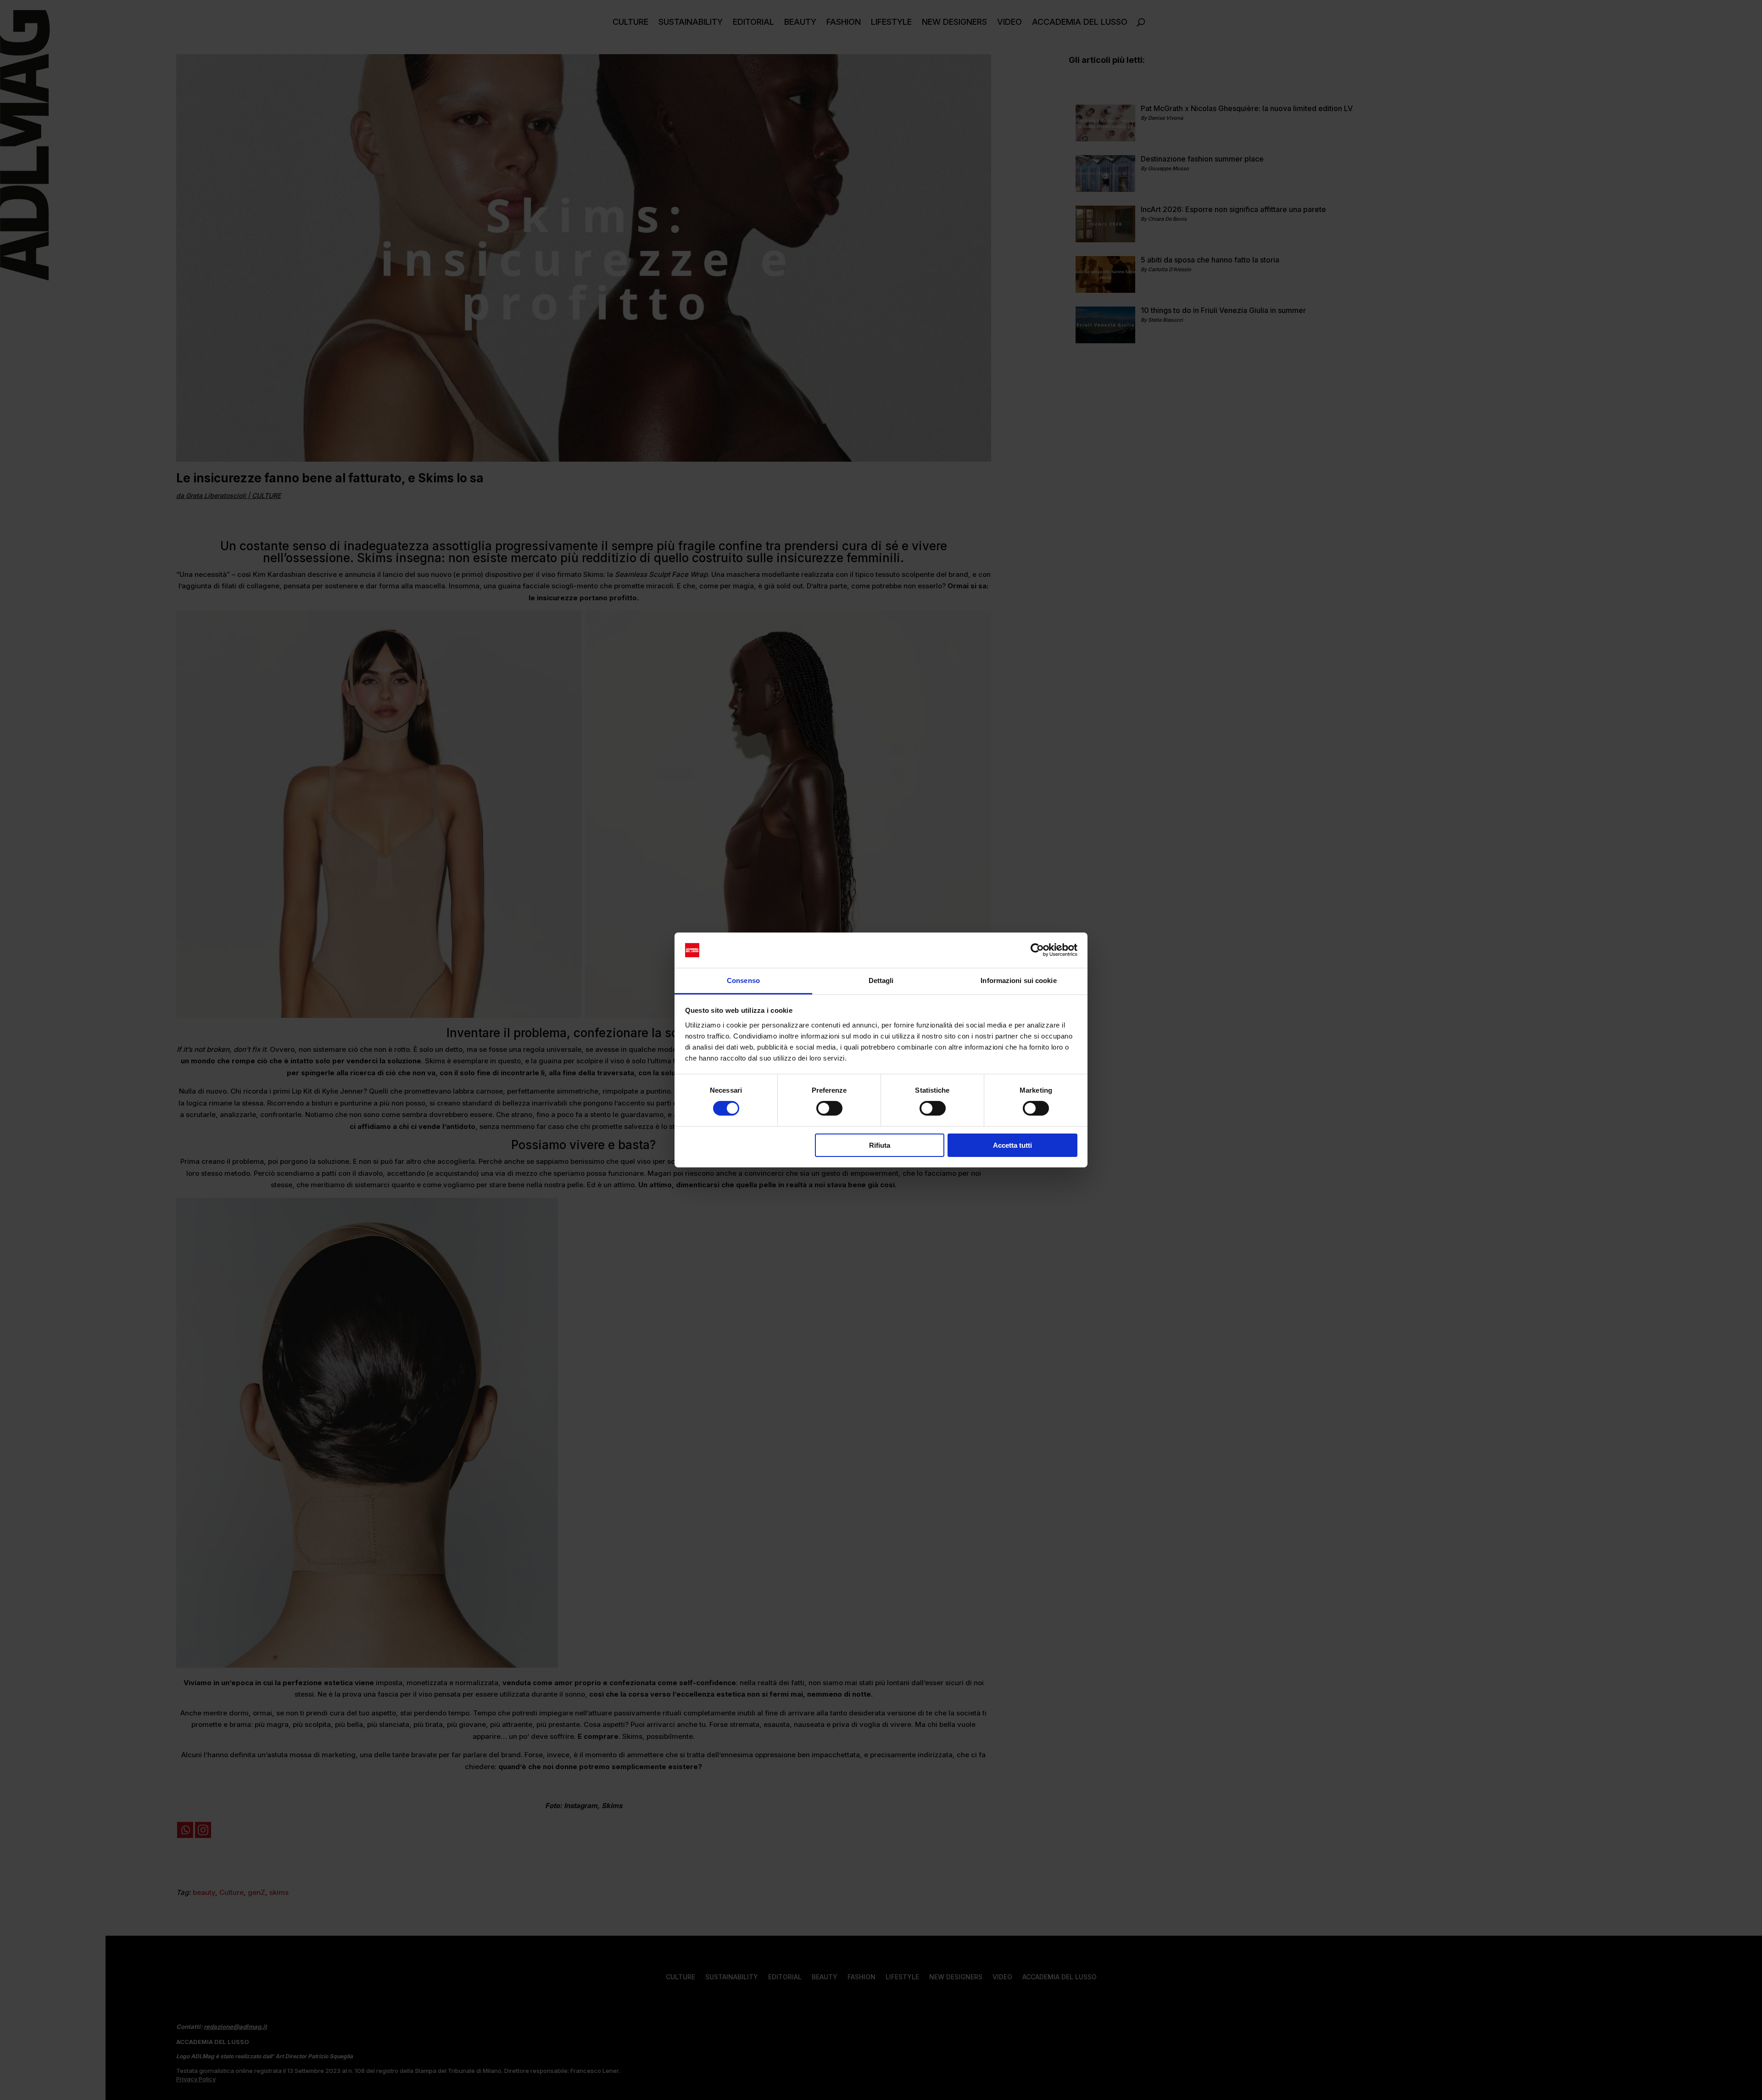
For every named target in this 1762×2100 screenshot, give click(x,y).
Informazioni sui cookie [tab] (1018, 980)
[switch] (829, 1108)
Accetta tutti (1012, 1145)
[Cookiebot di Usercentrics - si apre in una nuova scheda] (1037, 950)
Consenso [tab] (743, 980)
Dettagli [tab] (881, 980)
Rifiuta (880, 1145)
